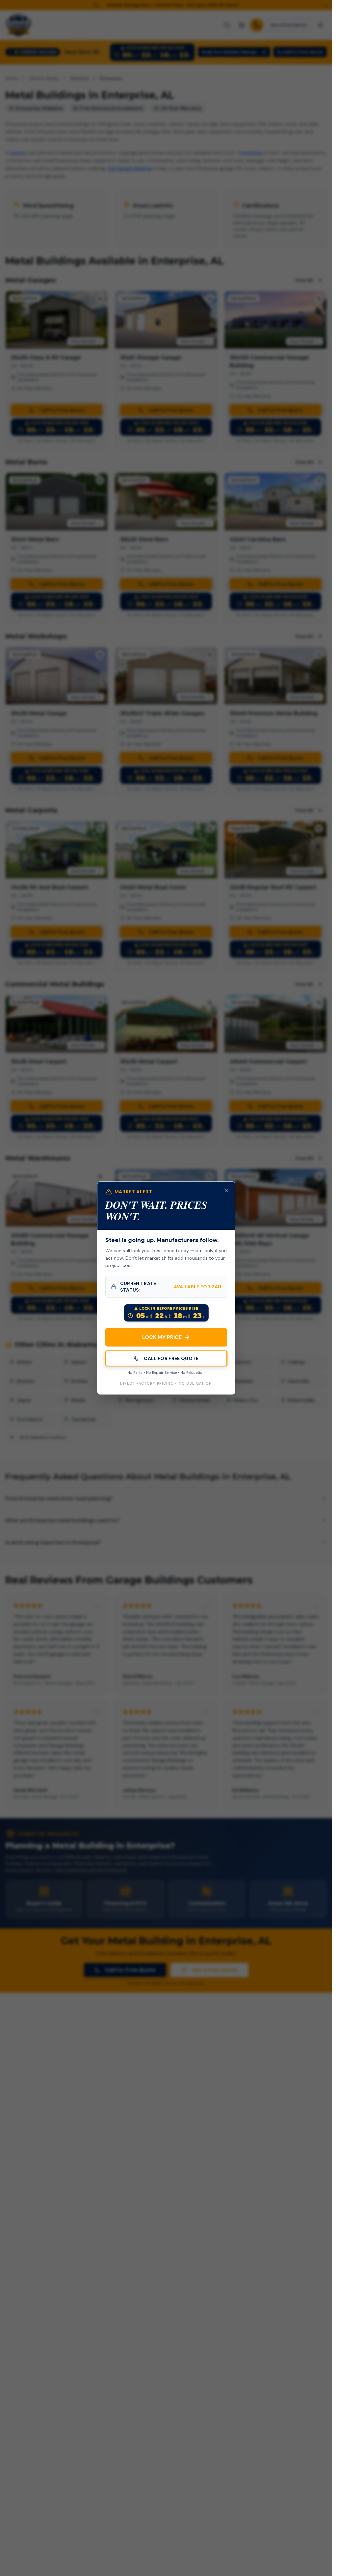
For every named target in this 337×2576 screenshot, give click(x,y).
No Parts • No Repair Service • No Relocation (166, 1373)
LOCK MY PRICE (166, 1337)
